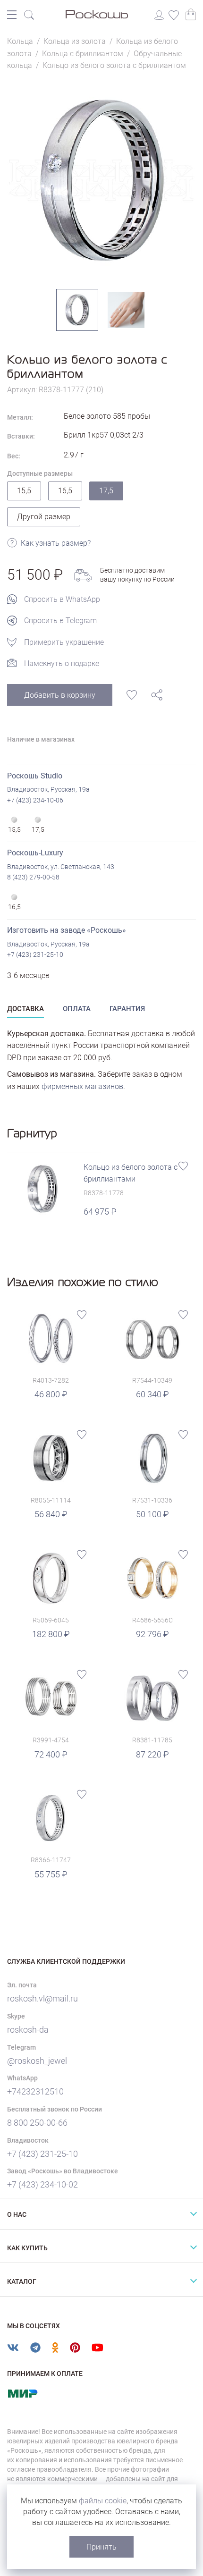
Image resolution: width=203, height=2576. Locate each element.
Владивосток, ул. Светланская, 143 (61, 867)
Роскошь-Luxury (35, 853)
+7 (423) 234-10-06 (35, 800)
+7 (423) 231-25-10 (35, 954)
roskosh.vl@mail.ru (42, 1998)
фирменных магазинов (82, 1086)
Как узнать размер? (56, 543)
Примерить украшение (64, 642)
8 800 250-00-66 (37, 2123)
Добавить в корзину (60, 695)
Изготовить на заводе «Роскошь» (67, 930)
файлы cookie (103, 2501)
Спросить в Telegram (60, 621)
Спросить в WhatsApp (62, 599)
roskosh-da (28, 2030)
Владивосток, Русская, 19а (48, 789)
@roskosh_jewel (37, 2061)
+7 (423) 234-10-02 (42, 2184)
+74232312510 (35, 2091)
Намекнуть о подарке (62, 663)
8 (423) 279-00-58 (33, 877)
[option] (101, 180)
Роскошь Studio (35, 776)
